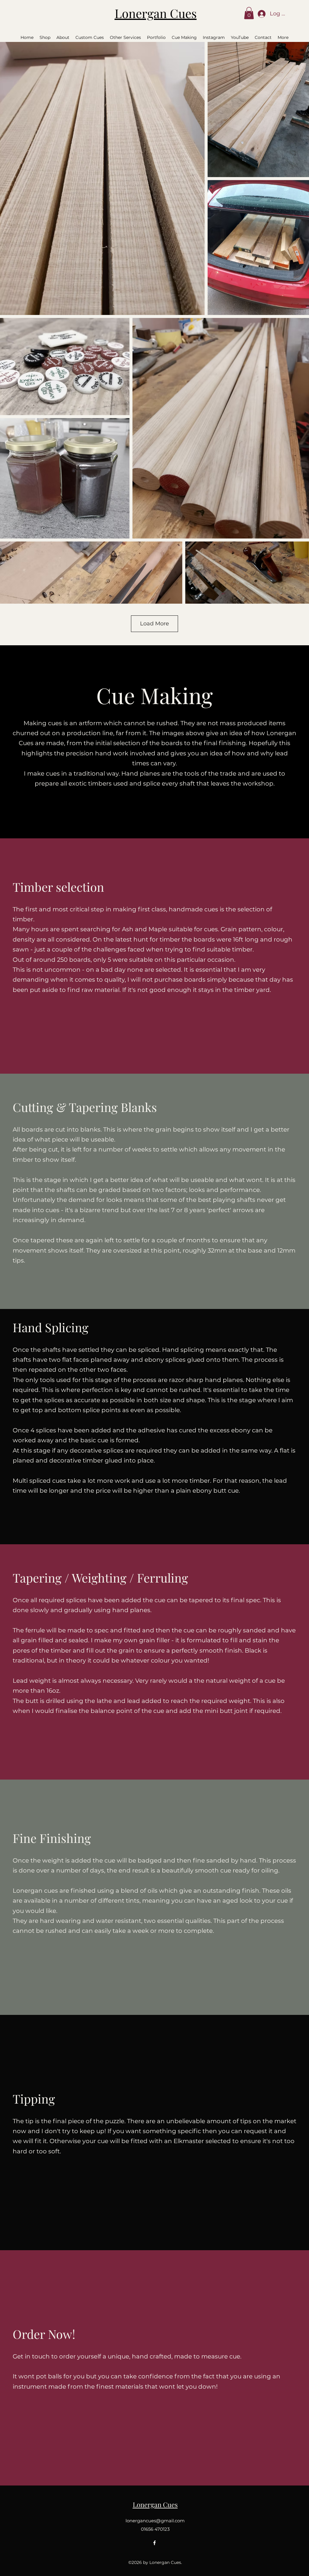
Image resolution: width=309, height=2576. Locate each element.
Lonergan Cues (156, 13)
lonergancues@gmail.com (155, 2521)
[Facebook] (154, 2543)
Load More (154, 624)
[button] (249, 13)
